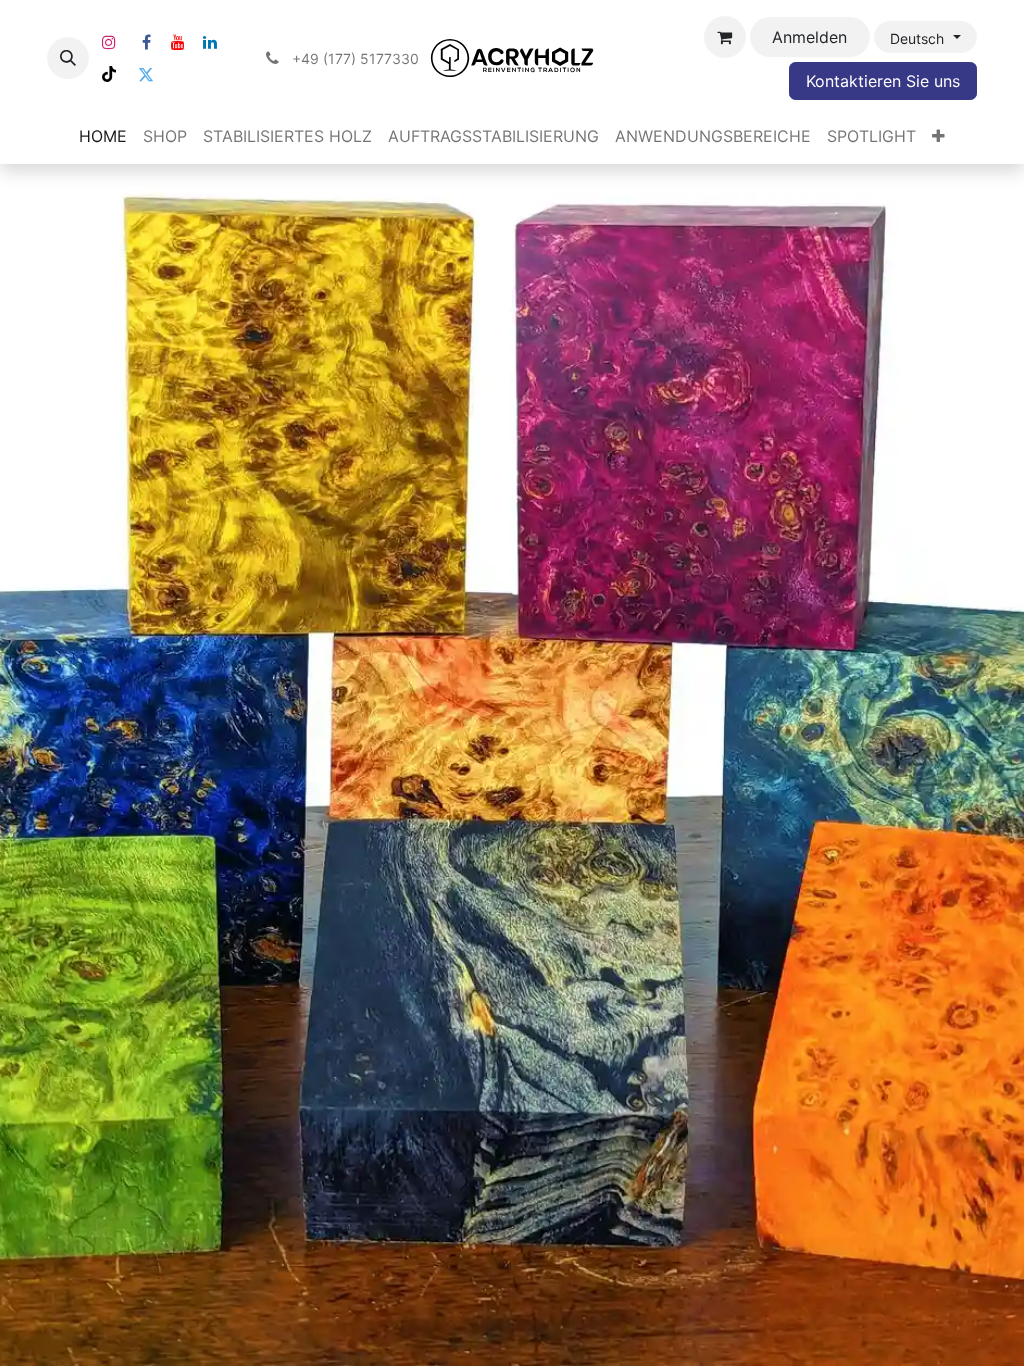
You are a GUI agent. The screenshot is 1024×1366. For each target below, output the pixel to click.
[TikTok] (109, 74)
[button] (68, 58)
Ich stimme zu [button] (923, 1315)
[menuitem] (103, 136)
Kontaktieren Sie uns (883, 81)
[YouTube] (178, 42)
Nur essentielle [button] (813, 1315)
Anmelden (809, 37)
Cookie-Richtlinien (298, 1338)
